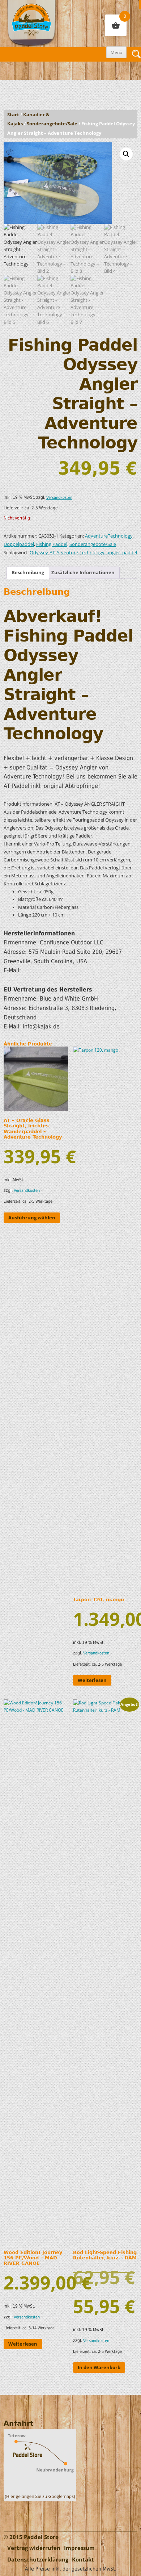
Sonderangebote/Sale (52, 124)
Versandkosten (59, 498)
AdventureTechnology (109, 536)
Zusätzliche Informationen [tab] (83, 573)
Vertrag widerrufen (34, 2548)
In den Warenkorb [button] (99, 2367)
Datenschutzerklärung (38, 2560)
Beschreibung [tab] (28, 573)
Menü (116, 52)
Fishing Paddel (52, 544)
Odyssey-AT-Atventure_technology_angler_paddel (83, 553)
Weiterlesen (92, 1680)
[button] (126, 154)
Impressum (79, 2548)
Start (13, 115)
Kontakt (83, 2560)
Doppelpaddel (19, 544)
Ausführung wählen (32, 1218)
